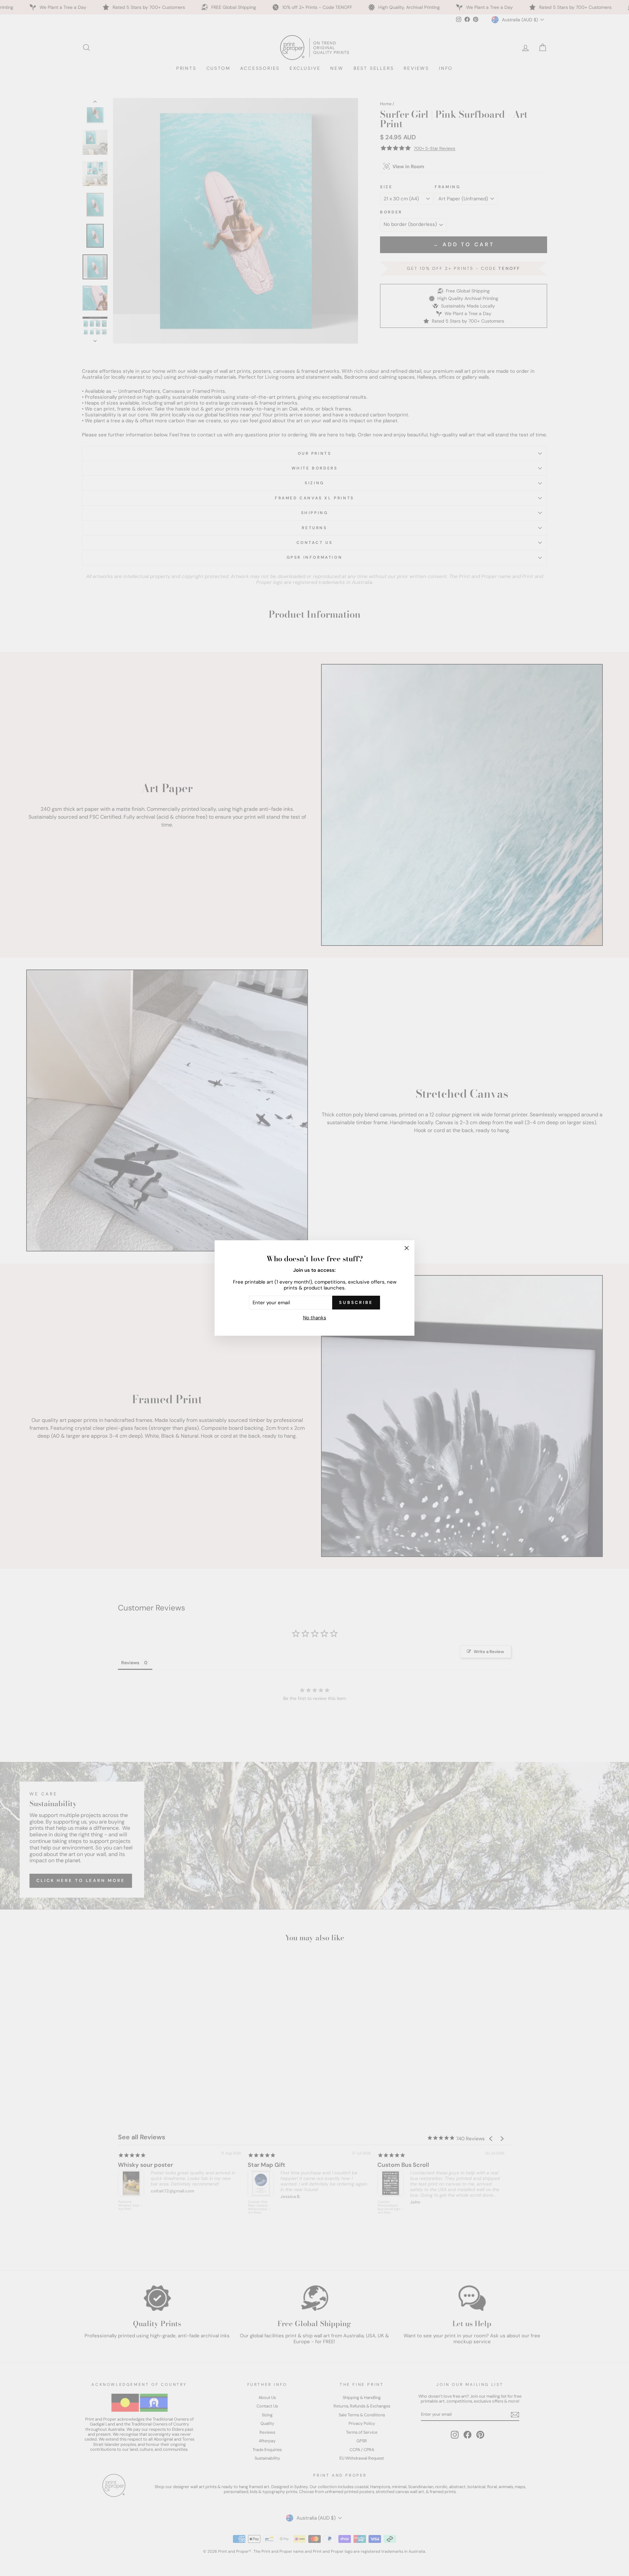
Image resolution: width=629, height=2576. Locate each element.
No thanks (315, 1318)
